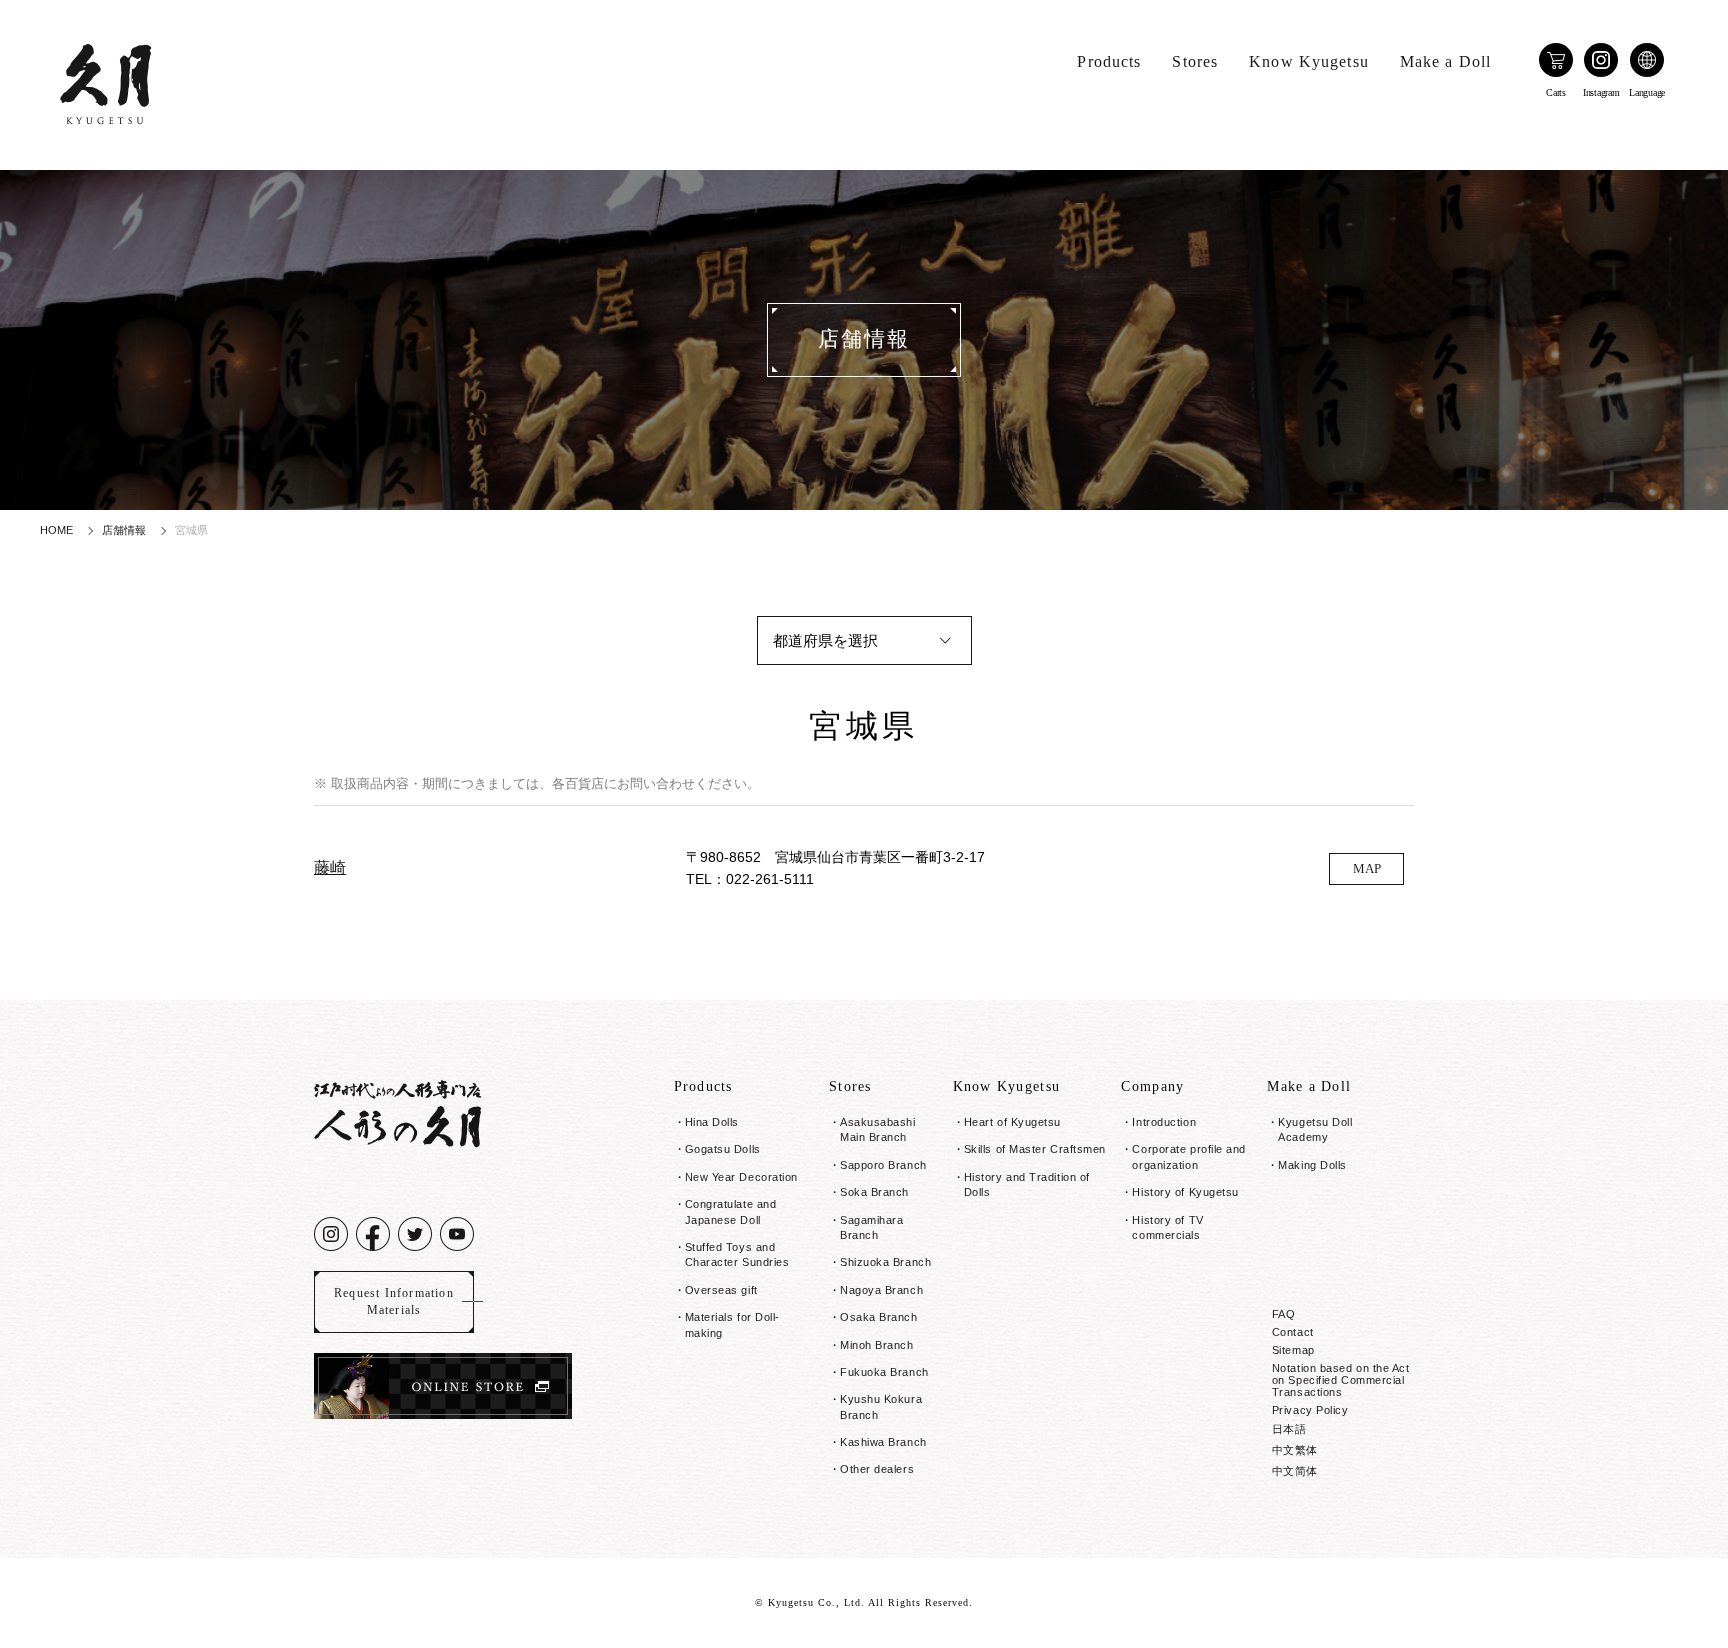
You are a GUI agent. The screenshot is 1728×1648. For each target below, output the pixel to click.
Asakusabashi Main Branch (878, 1129)
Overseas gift (721, 1290)
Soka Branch (874, 1192)
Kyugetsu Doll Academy (1315, 1129)
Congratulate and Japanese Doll (731, 1211)
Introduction (1164, 1122)
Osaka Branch (879, 1317)
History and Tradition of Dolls (1027, 1184)
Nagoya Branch (881, 1290)
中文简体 (1295, 1471)
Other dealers (877, 1469)
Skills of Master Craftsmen (1035, 1149)
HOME (56, 530)
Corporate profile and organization (1189, 1156)
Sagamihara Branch (872, 1227)
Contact (1293, 1332)
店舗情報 (124, 530)
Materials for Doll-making (732, 1324)
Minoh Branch (877, 1345)
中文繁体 (1295, 1450)
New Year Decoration (741, 1177)
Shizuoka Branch (885, 1262)
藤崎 (330, 867)
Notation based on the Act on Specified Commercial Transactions (1341, 1380)
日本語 (1289, 1429)
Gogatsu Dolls (723, 1149)
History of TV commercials (1167, 1227)
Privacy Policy (1310, 1410)
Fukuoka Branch (884, 1372)
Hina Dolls (712, 1122)
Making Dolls (1312, 1165)
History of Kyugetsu (1185, 1192)
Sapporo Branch (883, 1165)
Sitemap (1293, 1350)
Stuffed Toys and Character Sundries (737, 1254)
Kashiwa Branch (883, 1442)
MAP (1367, 868)
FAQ (1284, 1314)
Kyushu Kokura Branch (881, 1406)
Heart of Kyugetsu (1012, 1122)
